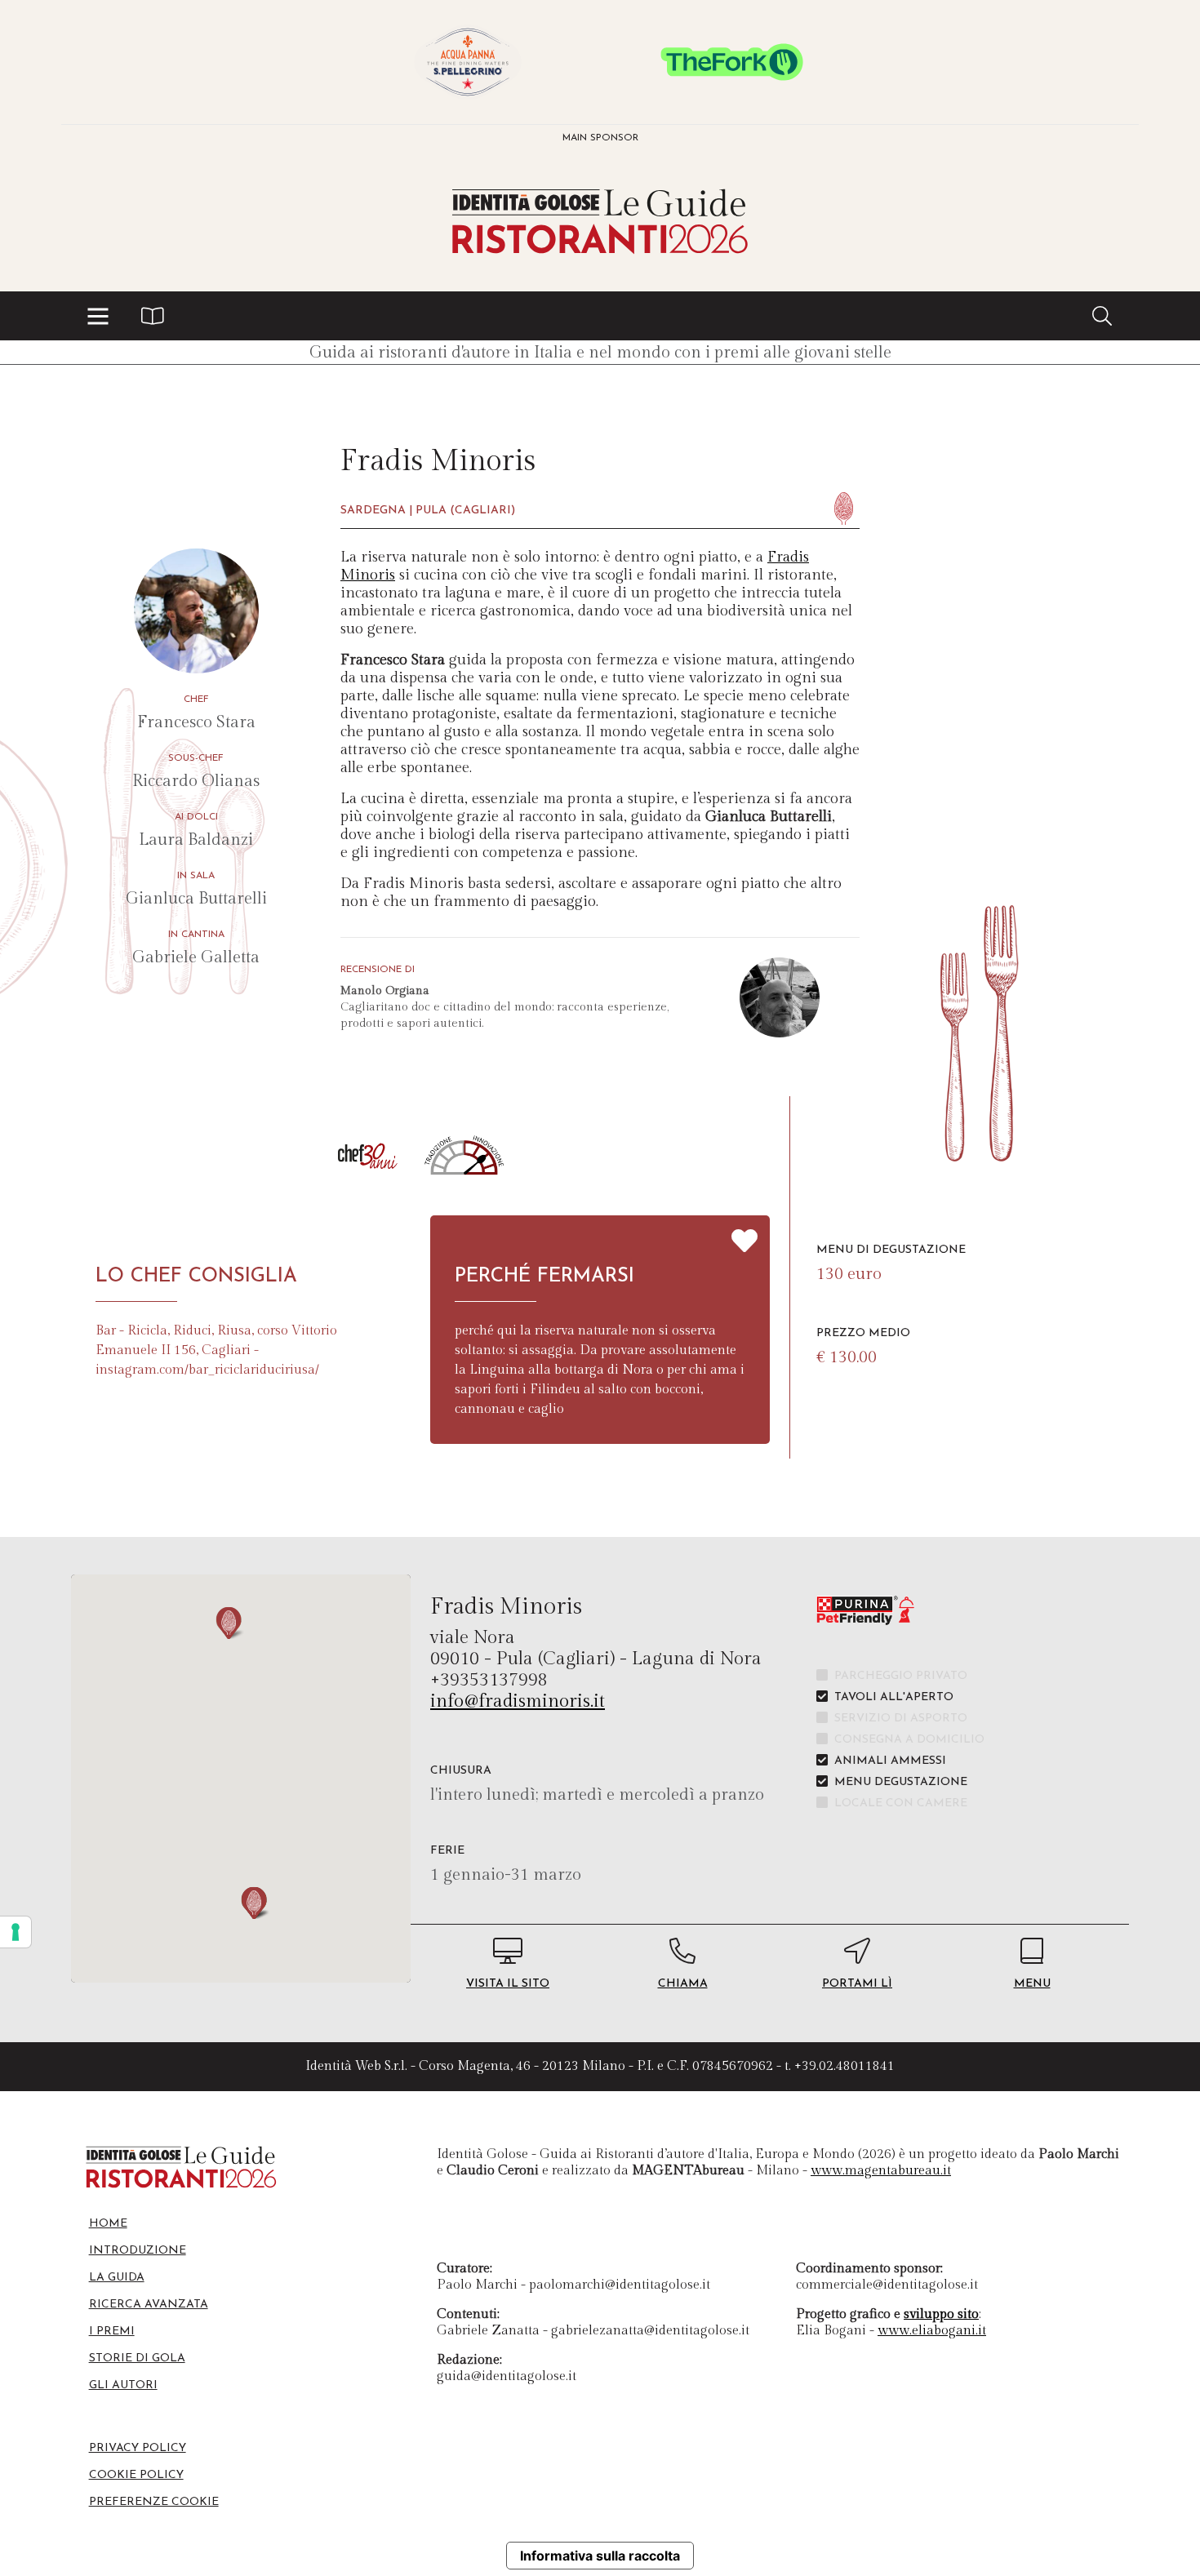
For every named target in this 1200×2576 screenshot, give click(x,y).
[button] (98, 316)
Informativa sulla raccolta (600, 2556)
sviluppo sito (941, 2314)
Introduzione (138, 2251)
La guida (117, 2278)
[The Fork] (732, 62)
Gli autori (123, 2385)
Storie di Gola (137, 2358)
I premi (112, 2332)
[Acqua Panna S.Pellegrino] (468, 62)
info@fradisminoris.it (518, 1701)
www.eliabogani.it (932, 2331)
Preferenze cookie (154, 2502)
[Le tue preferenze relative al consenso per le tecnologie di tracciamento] (16, 1932)
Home (108, 2224)
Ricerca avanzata (149, 2305)
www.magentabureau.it (881, 2171)
